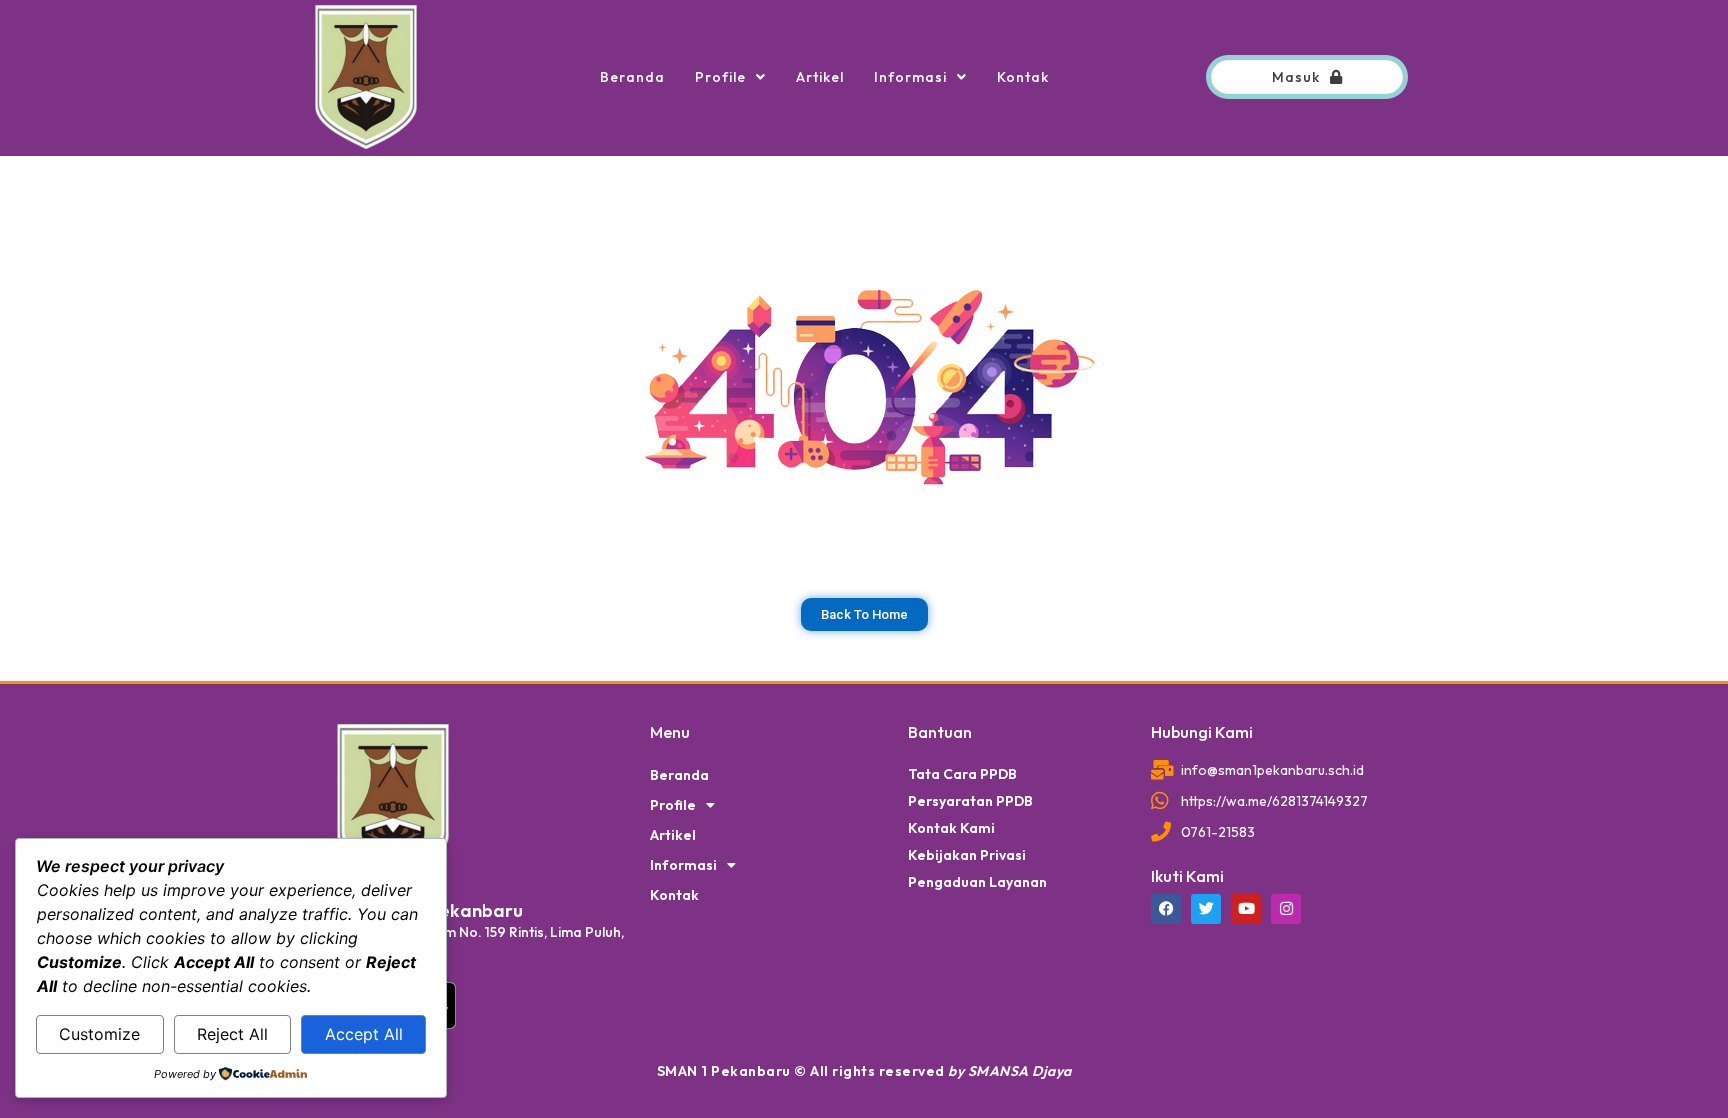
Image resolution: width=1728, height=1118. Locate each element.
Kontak (1023, 77)
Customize (99, 1034)
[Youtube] (1246, 909)
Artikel (820, 77)
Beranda (632, 77)
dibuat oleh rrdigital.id (321, 695)
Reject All (232, 1034)
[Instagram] (1286, 909)
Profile (720, 77)
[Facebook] (1166, 909)
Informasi (910, 77)
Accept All (364, 1034)
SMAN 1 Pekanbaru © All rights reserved (864, 1071)
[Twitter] (1206, 909)
